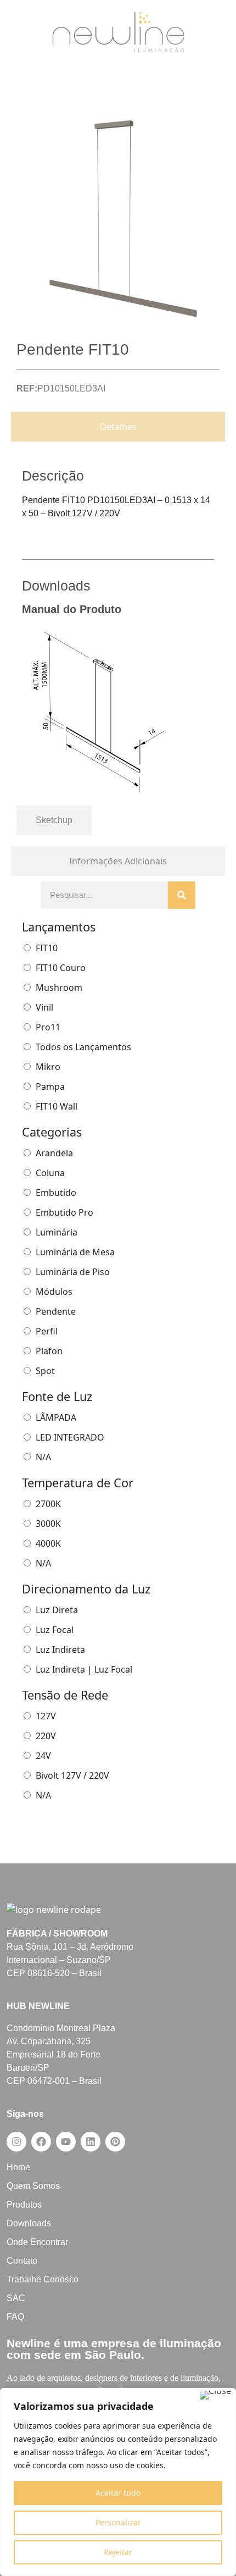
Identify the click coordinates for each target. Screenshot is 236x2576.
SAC (16, 2298)
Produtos (24, 2205)
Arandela (54, 1153)
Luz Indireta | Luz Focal (84, 1669)
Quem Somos (33, 2186)
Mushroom (59, 988)
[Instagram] (16, 2142)
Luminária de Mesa (75, 1252)
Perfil (47, 1331)
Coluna (50, 1173)
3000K (48, 1524)
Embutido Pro (64, 1212)
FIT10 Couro (61, 968)
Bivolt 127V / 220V (72, 1775)
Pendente (56, 1311)
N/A (43, 1457)
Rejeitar (118, 2552)
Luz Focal (55, 1630)
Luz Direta (57, 1610)
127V (46, 1716)
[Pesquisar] (182, 895)
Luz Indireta (60, 1650)
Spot (45, 1371)
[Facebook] (41, 2142)
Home (18, 2167)
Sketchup (54, 820)
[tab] (118, 427)
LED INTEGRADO (70, 1437)
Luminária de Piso (73, 1272)
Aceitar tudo (118, 2493)
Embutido (56, 1193)
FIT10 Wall (57, 1106)
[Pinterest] (115, 2142)
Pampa (50, 1086)
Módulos (54, 1292)
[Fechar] (215, 2395)
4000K (48, 1543)
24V (43, 1756)
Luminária (57, 1232)
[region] (118, 2482)
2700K (48, 1504)
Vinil (44, 1007)
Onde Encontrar (37, 2242)
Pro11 (48, 1027)
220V (46, 1736)
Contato (22, 2261)
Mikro (48, 1067)
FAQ (15, 2317)
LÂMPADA (56, 1417)
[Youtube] (66, 2142)
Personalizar (118, 2522)
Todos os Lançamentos (83, 1047)
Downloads (29, 2223)
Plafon (49, 1351)
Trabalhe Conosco (43, 2279)
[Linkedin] (91, 2142)
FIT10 (47, 948)
